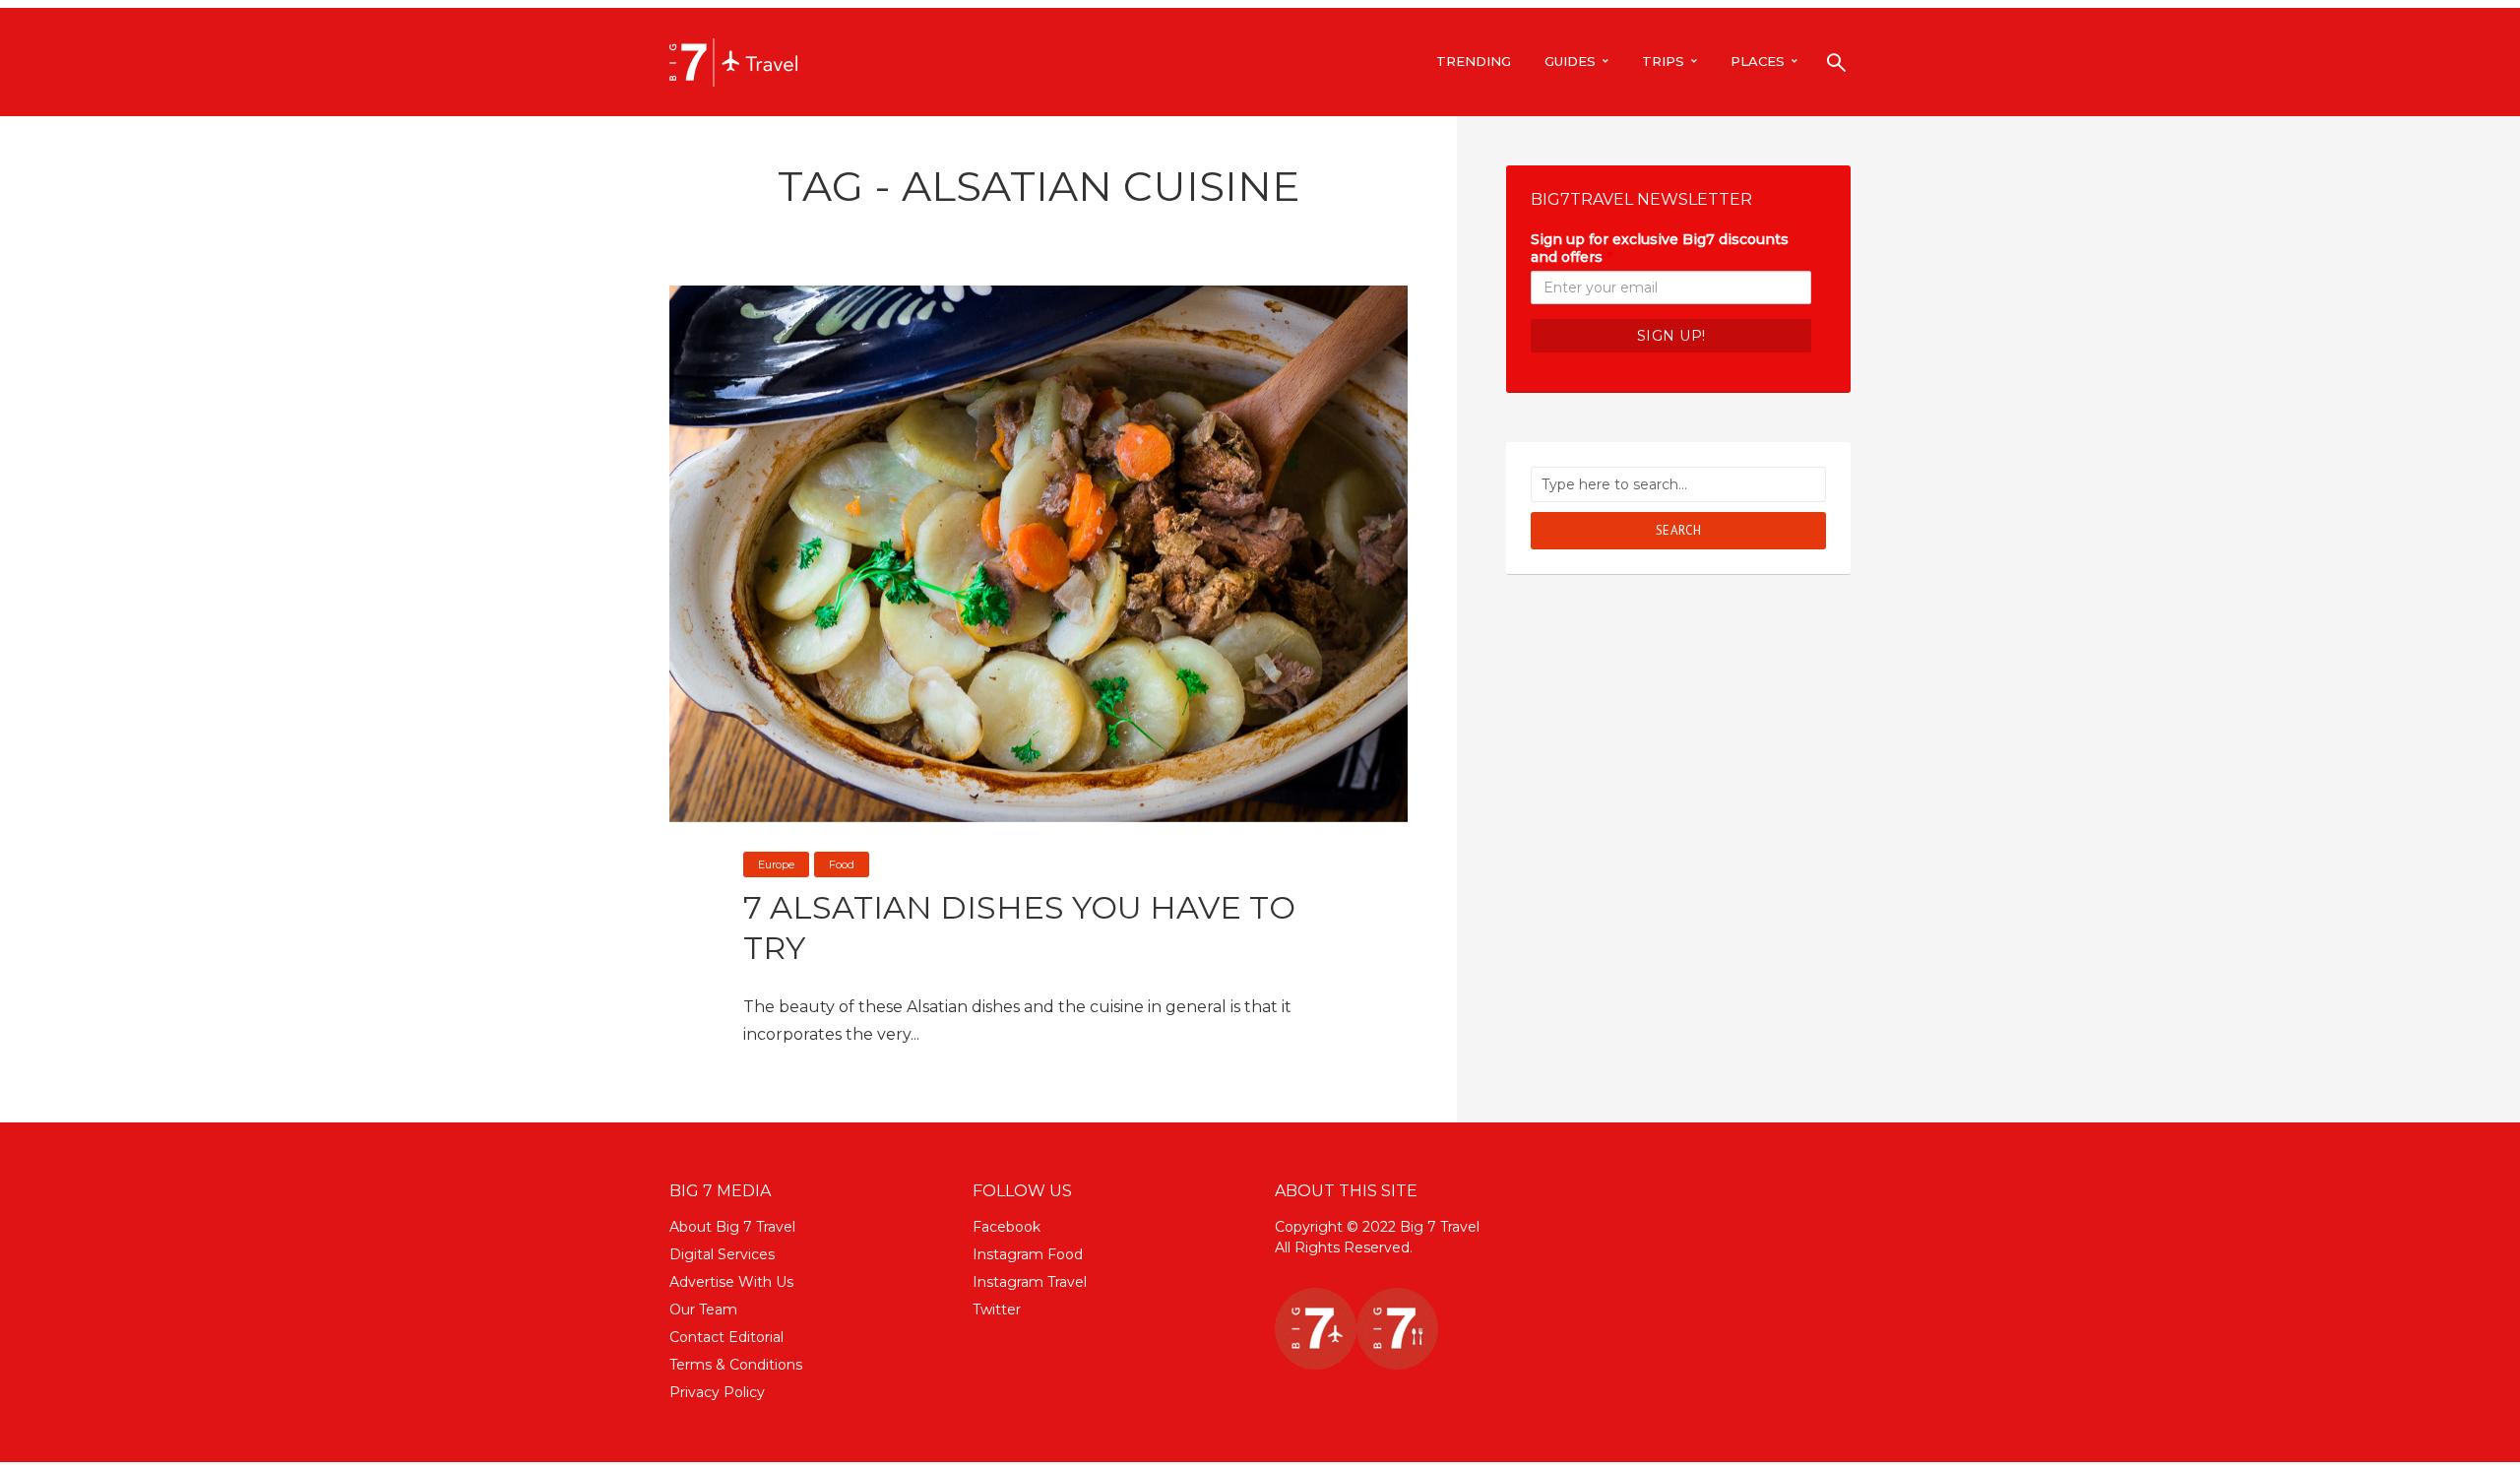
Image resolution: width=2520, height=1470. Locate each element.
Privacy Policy (717, 1392)
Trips (1663, 61)
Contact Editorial (726, 1337)
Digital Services (722, 1254)
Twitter (997, 1310)
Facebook (1007, 1227)
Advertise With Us (731, 1282)
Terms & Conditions (736, 1365)
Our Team (703, 1310)
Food (842, 864)
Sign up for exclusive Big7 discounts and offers (1660, 248)
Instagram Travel (1030, 1282)
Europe (776, 864)
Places (1758, 61)
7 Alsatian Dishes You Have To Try (1019, 928)
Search (1679, 530)
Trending (1474, 61)
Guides (1570, 61)
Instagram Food (1028, 1254)
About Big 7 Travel (732, 1227)
